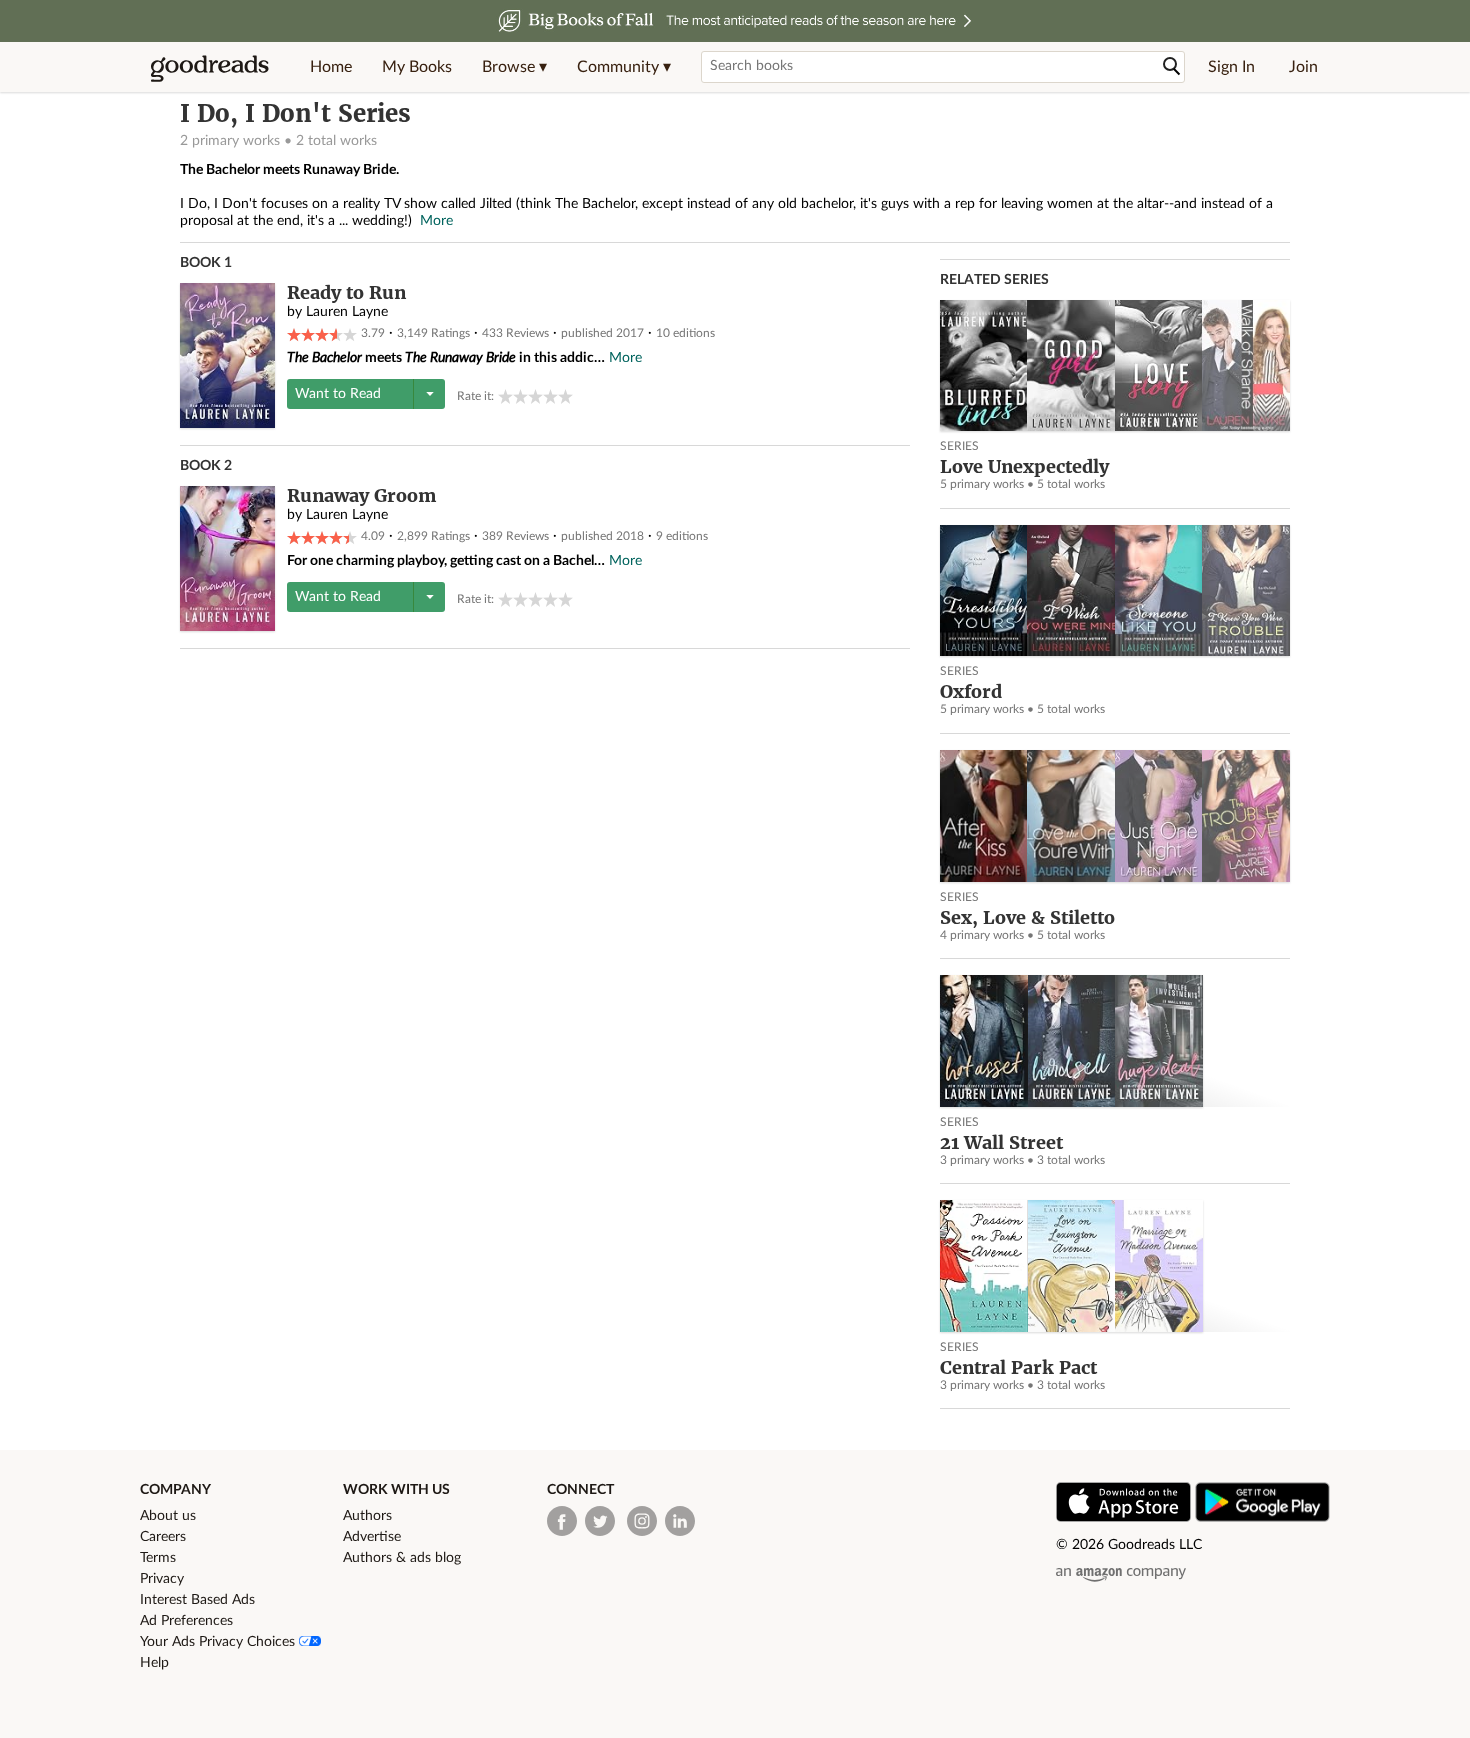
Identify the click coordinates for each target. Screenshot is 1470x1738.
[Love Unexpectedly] (1115, 365)
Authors (367, 1516)
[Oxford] (1115, 590)
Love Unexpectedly (1024, 466)
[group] (535, 396)
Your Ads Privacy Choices (219, 1642)
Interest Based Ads (197, 1600)
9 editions (682, 536)
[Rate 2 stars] (520, 396)
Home (331, 67)
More (436, 221)
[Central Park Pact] (1115, 1265)
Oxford (971, 691)
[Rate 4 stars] (550, 396)
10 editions (685, 333)
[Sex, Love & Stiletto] (1115, 815)
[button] (514, 67)
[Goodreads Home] (210, 67)
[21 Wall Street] (1115, 1040)
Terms (158, 1558)
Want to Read (338, 394)
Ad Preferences (186, 1621)
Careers (163, 1537)
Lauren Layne (347, 312)
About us (168, 1516)
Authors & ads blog (402, 1558)
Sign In (1231, 67)
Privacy (162, 1579)
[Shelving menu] (429, 394)
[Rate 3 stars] (535, 396)
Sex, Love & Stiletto (1027, 917)
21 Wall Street (1001, 1142)
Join (1303, 67)
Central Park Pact (1018, 1367)
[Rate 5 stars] (565, 396)
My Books (417, 67)
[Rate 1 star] (505, 396)
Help (154, 1663)
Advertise (372, 1537)
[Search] (1172, 66)
